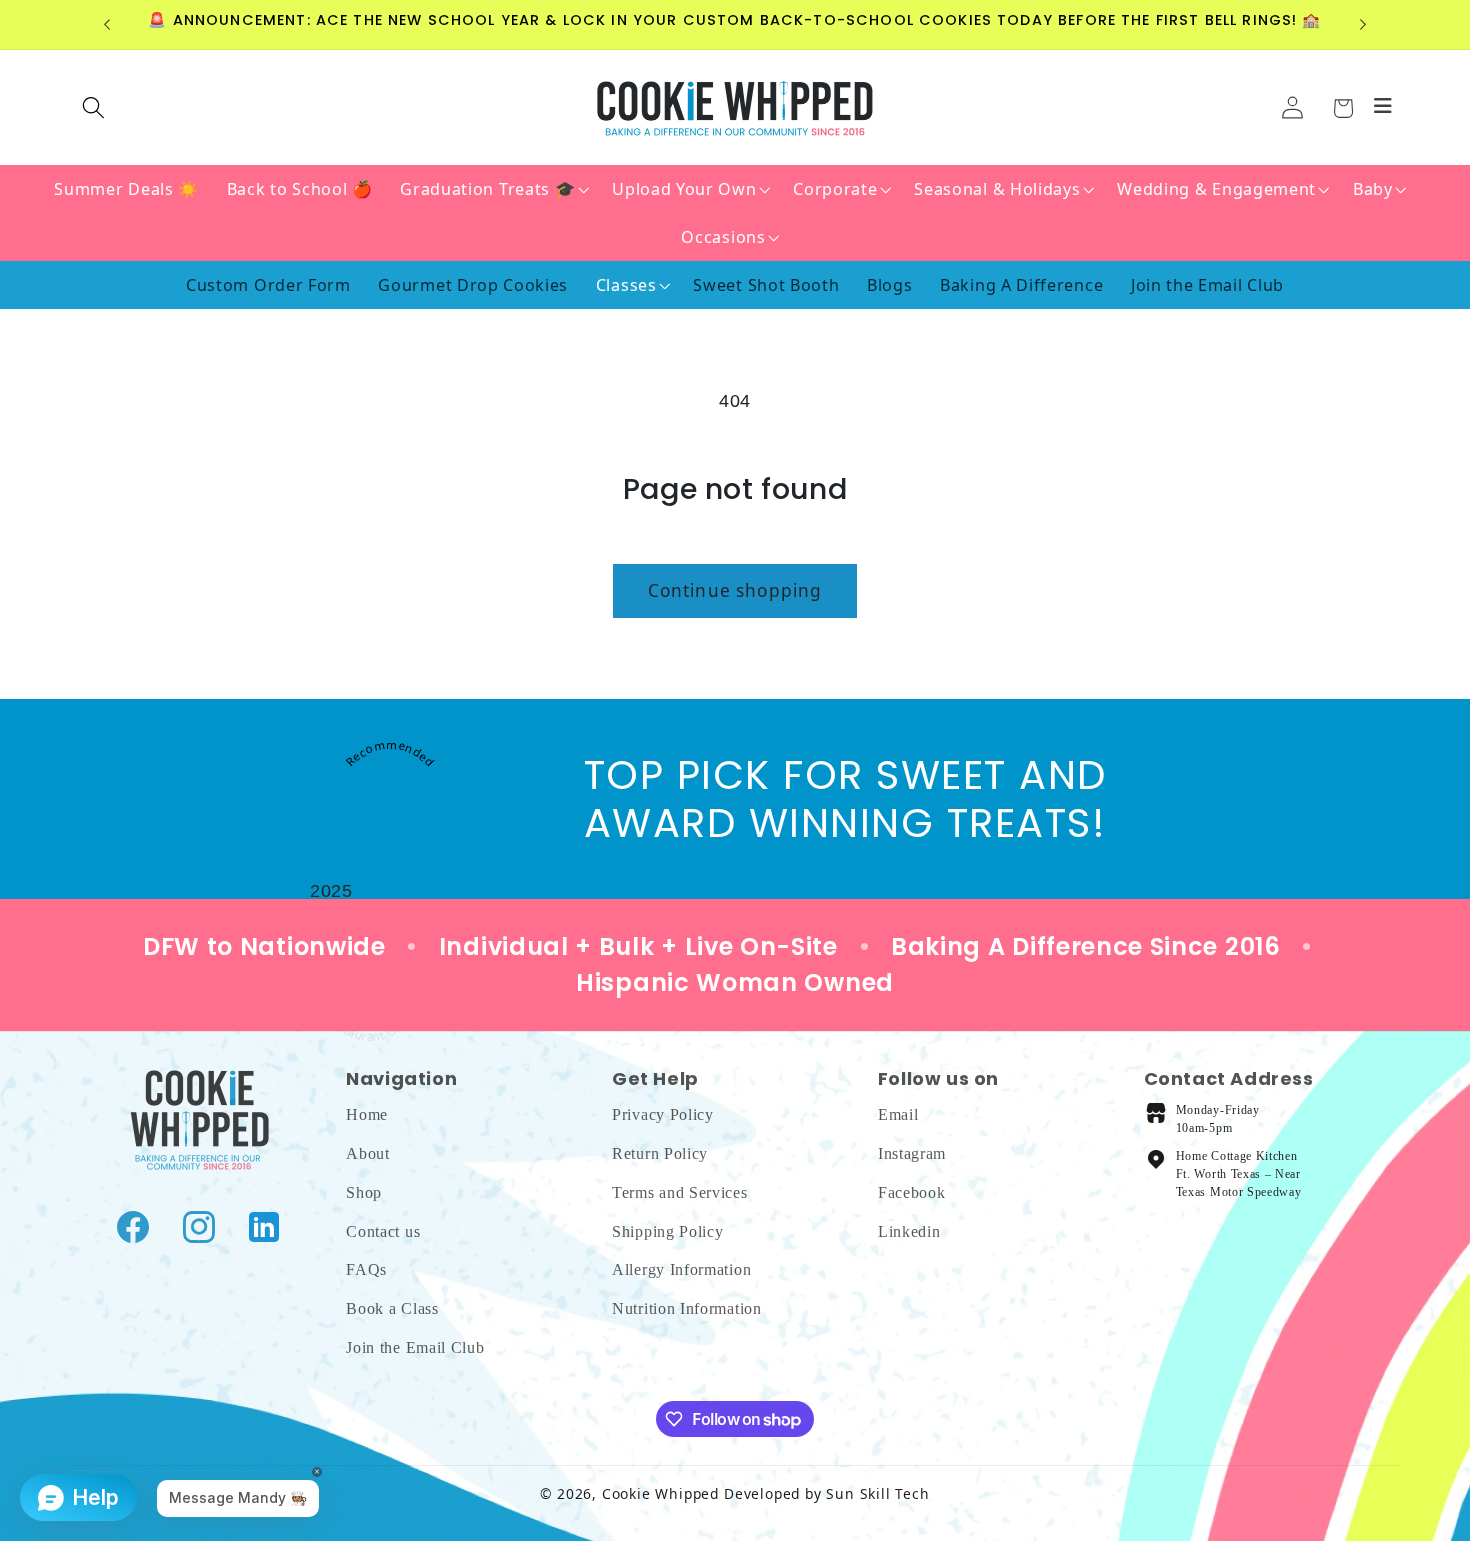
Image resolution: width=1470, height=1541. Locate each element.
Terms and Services (679, 1191)
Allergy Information (681, 1269)
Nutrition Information (687, 1308)
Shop (364, 1191)
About (367, 1153)
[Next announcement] (1363, 25)
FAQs (366, 1269)
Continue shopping (735, 590)
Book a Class (392, 1308)
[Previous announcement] (107, 25)
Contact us (383, 1230)
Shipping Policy (667, 1230)
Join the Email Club (415, 1346)
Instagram (912, 1153)
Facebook (912, 1191)
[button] (1342, 108)
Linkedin (909, 1230)
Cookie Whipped (660, 1493)
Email (898, 1114)
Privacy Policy (663, 1114)
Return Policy (660, 1153)
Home (367, 1114)
